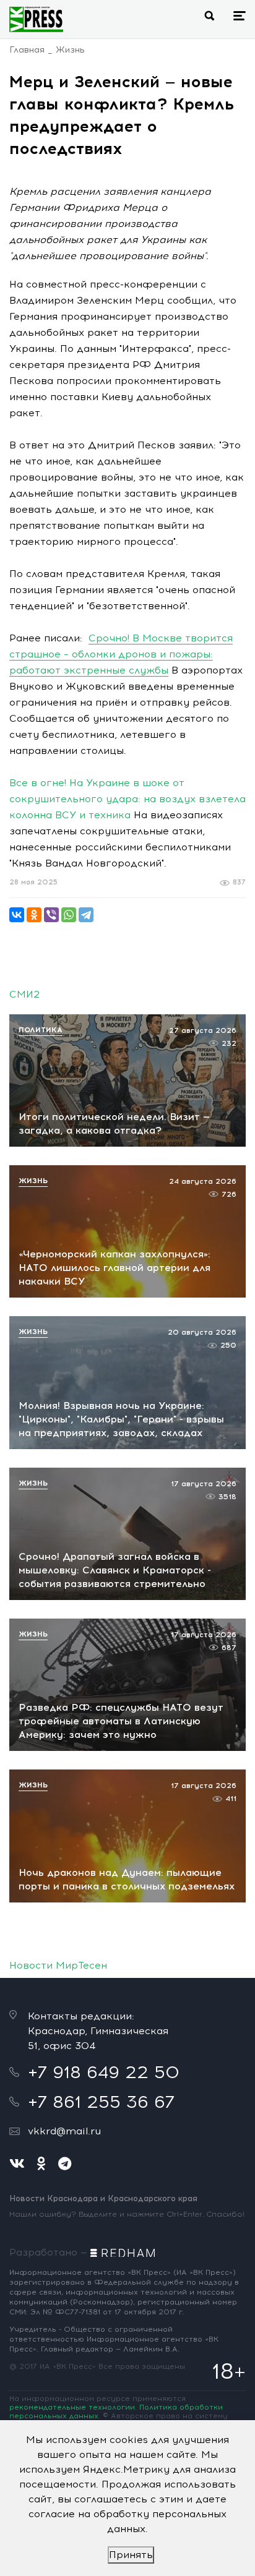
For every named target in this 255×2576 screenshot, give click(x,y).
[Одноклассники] (34, 915)
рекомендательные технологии (72, 2407)
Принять (131, 2555)
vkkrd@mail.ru (64, 2131)
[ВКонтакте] (17, 915)
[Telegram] (86, 915)
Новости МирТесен (58, 1965)
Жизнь (70, 50)
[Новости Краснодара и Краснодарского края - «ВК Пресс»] (36, 19)
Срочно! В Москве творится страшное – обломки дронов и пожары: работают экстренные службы (121, 654)
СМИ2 (24, 994)
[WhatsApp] (69, 915)
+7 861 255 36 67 (101, 2102)
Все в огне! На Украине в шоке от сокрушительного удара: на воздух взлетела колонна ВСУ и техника (127, 799)
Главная (27, 50)
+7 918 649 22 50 (104, 2072)
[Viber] (51, 915)
